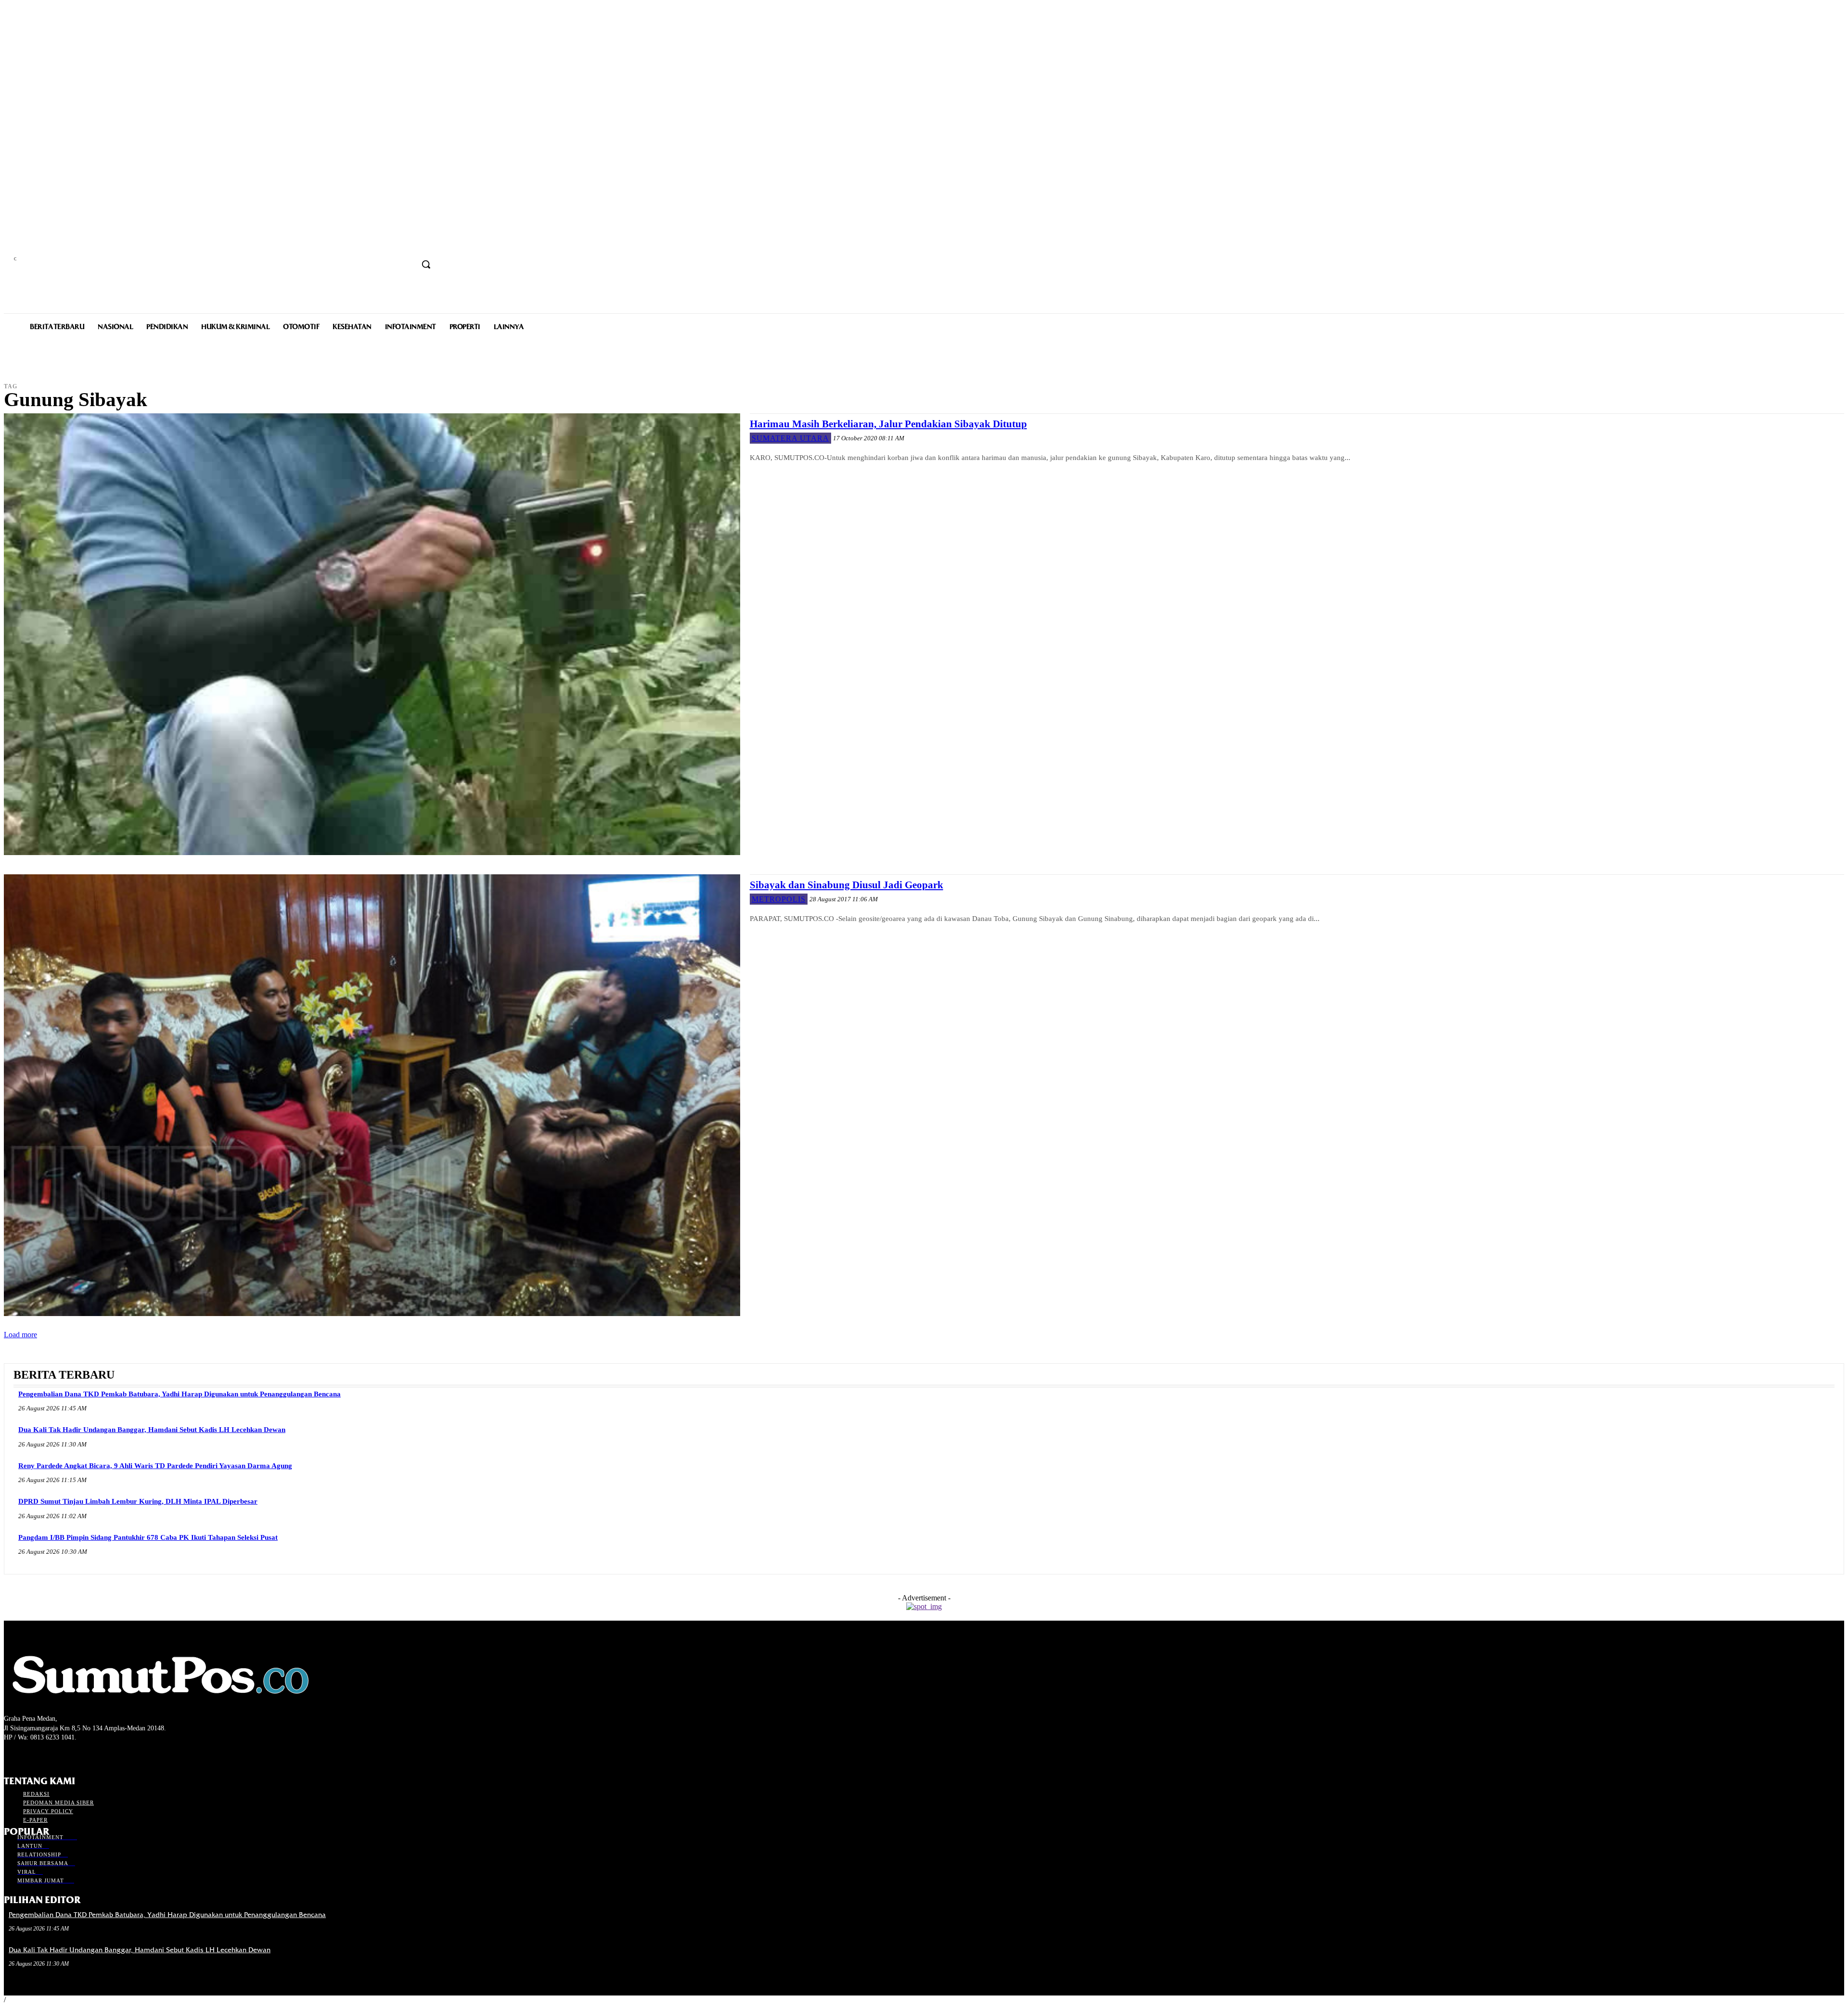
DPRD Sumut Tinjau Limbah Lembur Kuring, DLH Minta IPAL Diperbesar (138, 1501)
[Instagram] (27, 1756)
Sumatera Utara (790, 438)
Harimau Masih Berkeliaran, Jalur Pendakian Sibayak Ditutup (888, 424)
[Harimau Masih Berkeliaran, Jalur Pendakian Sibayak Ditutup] (372, 634)
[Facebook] (10, 1756)
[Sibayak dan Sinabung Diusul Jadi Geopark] (372, 1095)
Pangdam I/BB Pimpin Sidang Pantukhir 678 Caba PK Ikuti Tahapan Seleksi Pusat (148, 1537)
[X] (44, 1756)
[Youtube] (61, 1756)
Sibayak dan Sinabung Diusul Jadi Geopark (847, 885)
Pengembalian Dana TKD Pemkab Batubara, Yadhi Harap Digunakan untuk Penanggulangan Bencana (180, 1394)
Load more (20, 1335)
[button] (426, 264)
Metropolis (779, 899)
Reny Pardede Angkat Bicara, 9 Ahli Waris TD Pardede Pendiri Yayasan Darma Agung (155, 1466)
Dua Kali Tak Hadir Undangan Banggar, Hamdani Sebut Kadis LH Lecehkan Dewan (152, 1430)
